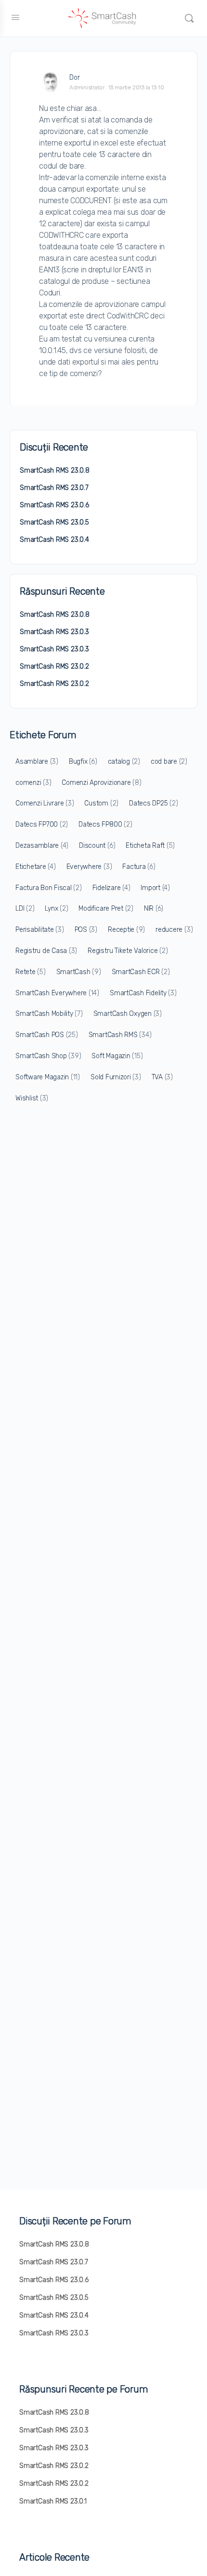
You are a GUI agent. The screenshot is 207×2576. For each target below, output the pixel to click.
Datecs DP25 (153, 803)
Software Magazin (48, 1077)
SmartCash (79, 972)
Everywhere (89, 867)
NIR (154, 909)
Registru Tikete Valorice (128, 951)
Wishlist (32, 1098)
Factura (139, 867)
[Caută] (189, 18)
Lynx (56, 909)
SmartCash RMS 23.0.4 (54, 540)
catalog (124, 762)
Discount (97, 846)
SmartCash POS (47, 1035)
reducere (174, 930)
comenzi (33, 783)
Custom (101, 803)
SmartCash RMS (120, 1035)
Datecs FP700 (42, 824)
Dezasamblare (42, 846)
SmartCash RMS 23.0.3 (54, 632)
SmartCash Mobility (49, 1014)
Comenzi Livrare (45, 803)
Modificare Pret (106, 909)
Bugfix (83, 762)
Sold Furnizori (116, 1077)
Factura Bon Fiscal (49, 888)
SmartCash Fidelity (143, 993)
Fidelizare (111, 888)
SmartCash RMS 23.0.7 (54, 488)
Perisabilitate (40, 930)
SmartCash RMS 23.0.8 (55, 470)
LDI (25, 909)
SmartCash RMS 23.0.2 (54, 666)
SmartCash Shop (48, 1056)
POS (86, 930)
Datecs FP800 (105, 824)
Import (155, 888)
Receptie (126, 930)
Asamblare (37, 762)
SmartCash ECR (141, 972)
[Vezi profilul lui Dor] (51, 82)
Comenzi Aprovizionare (101, 783)
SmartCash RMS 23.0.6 (54, 505)
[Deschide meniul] (15, 18)
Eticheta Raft (150, 846)
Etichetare (36, 867)
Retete (31, 972)
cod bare (169, 762)
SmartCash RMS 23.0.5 (54, 522)
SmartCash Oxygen (128, 1014)
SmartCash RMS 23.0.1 (53, 2501)
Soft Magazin (117, 1056)
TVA (162, 1077)
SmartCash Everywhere (57, 993)
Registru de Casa (46, 951)
